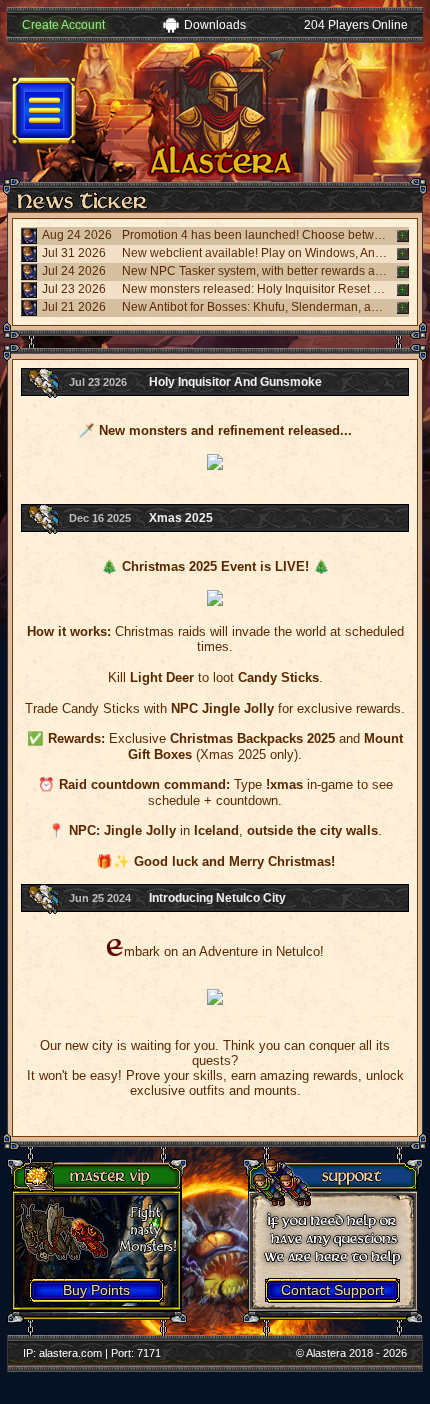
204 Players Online (356, 25)
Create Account (63, 25)
